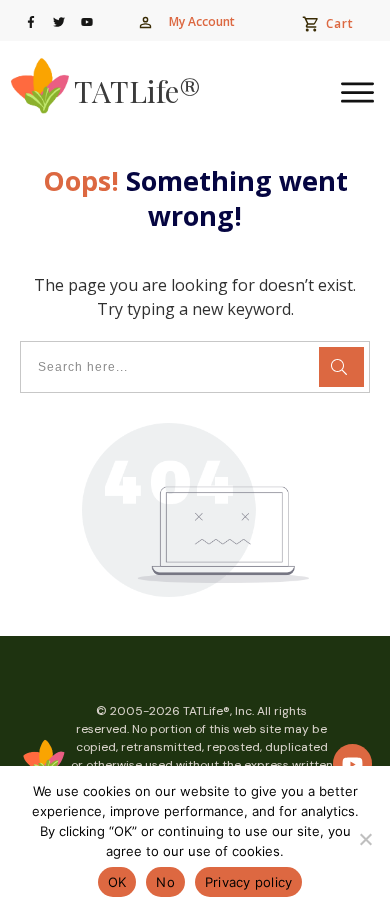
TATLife (137, 91)
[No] (365, 839)
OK (117, 882)
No (165, 882)
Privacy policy (249, 882)
